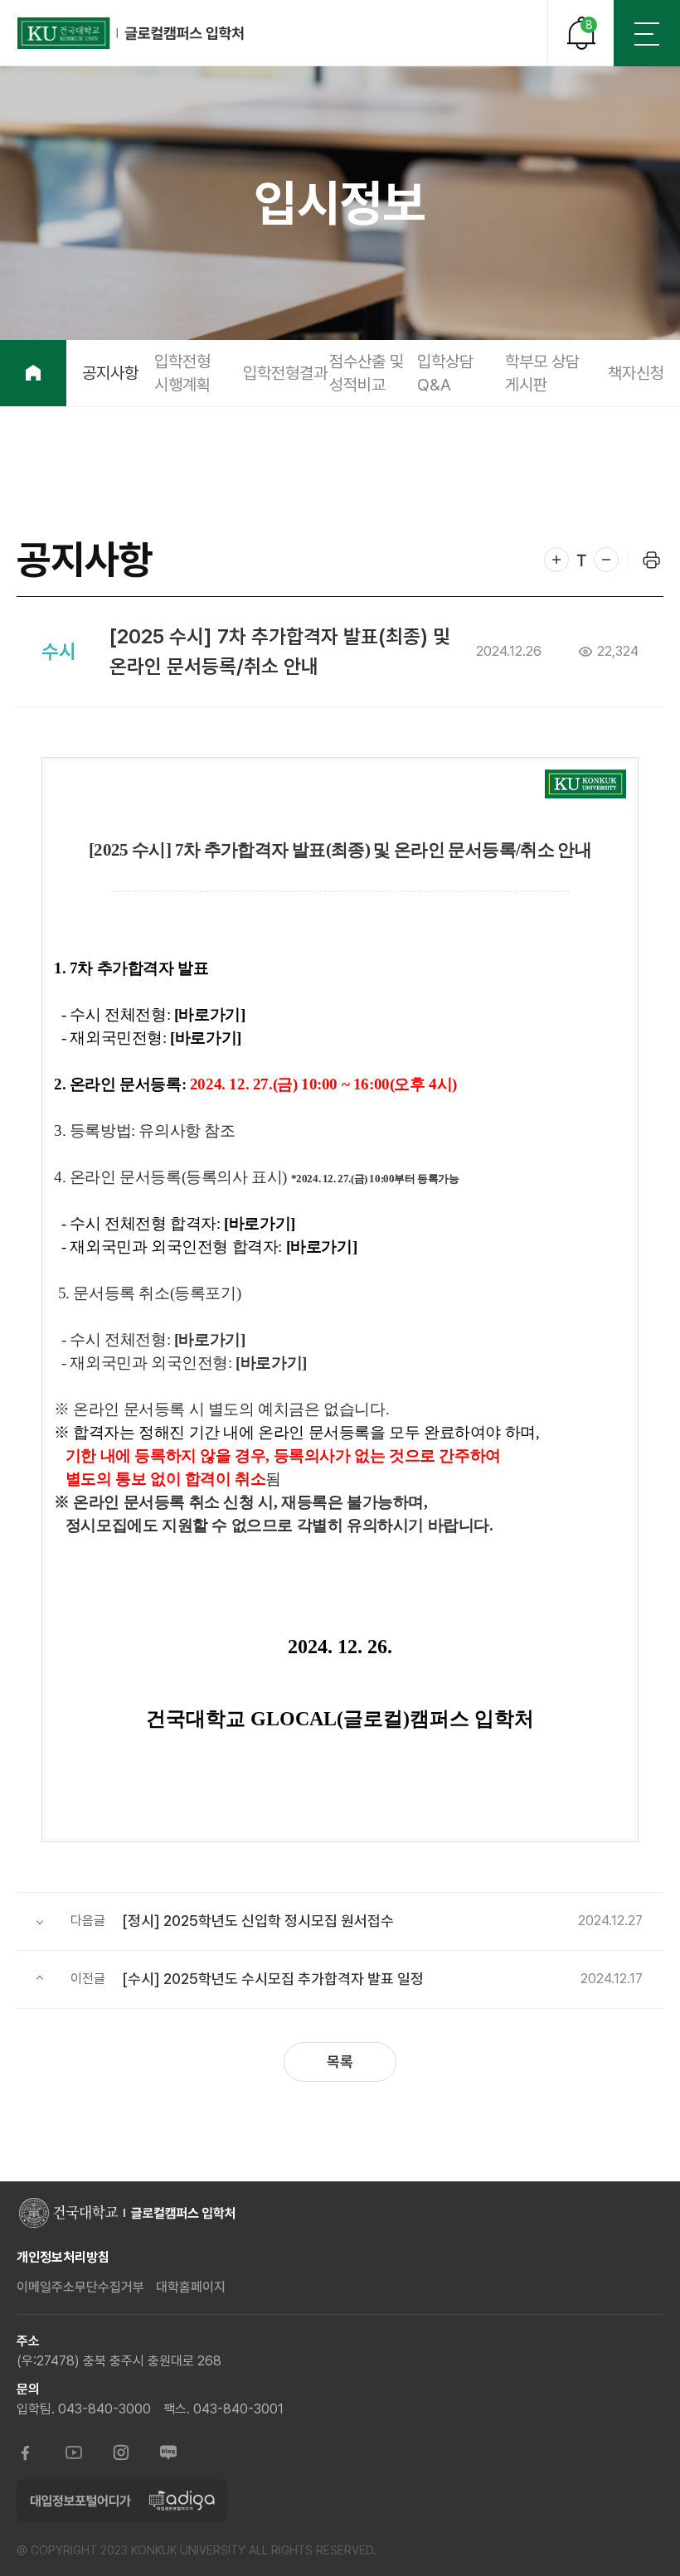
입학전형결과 (285, 373)
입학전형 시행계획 (182, 373)
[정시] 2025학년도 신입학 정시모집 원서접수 (258, 1921)
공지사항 (110, 373)
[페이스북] (27, 2454)
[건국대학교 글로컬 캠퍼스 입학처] (131, 33)
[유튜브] (74, 2454)
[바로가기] (210, 1014)
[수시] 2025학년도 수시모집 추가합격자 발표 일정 (273, 1979)
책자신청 (636, 373)
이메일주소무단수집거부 (80, 2287)
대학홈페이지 (191, 2287)
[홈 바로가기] (33, 373)
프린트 (651, 560)
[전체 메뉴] (647, 33)
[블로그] (168, 2454)
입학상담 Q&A (445, 373)
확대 (556, 560)
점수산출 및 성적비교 (367, 373)
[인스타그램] (121, 2454)
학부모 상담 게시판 (542, 373)
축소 (606, 560)
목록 (340, 2062)
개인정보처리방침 (63, 2257)
